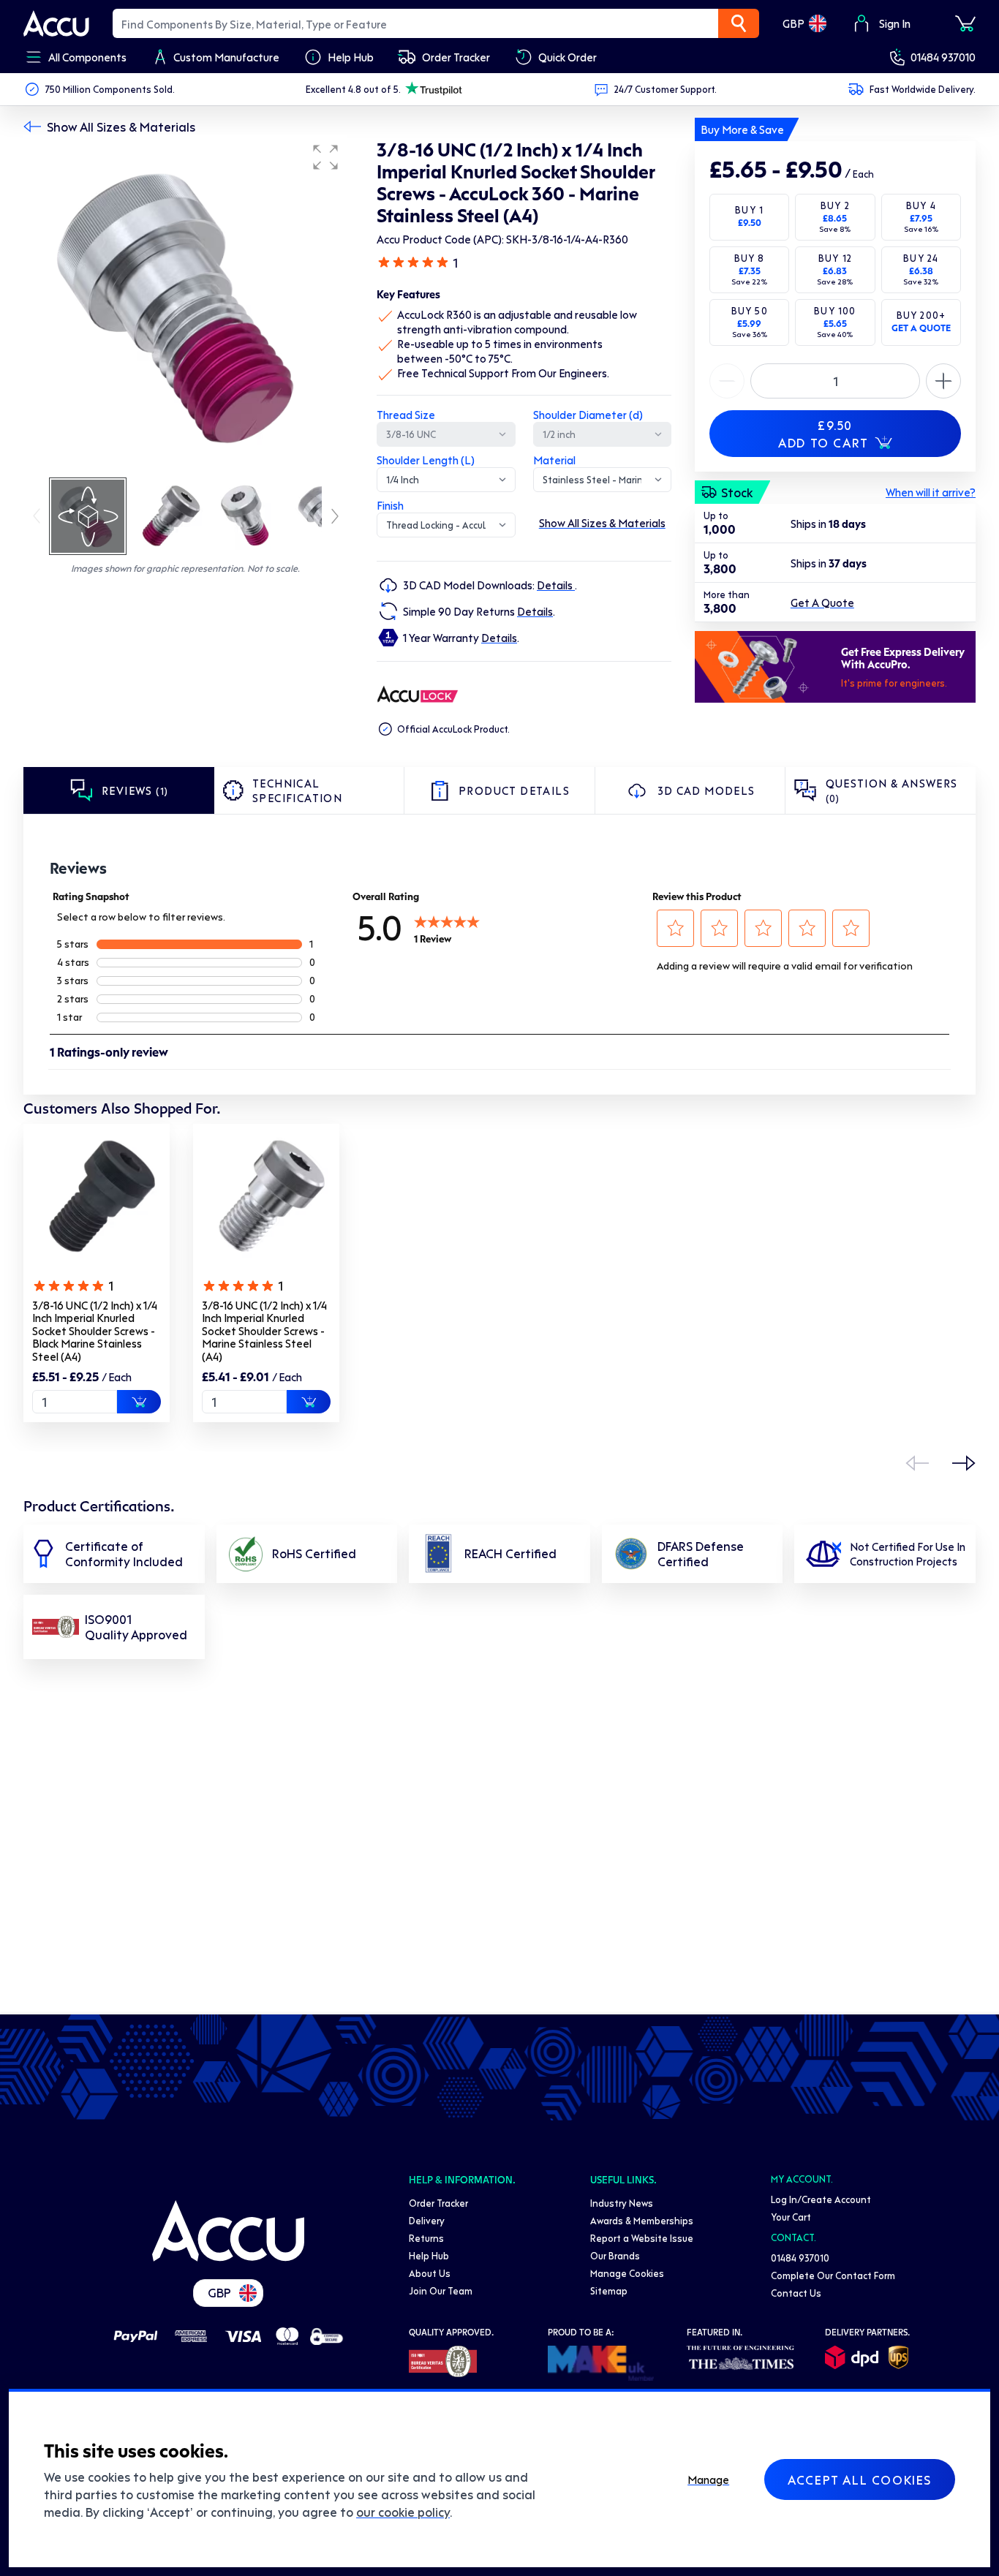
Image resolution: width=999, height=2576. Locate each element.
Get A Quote (822, 603)
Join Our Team (441, 2290)
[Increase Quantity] (727, 381)
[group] (185, 306)
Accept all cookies (860, 2479)
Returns (426, 2238)
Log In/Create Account (821, 2199)
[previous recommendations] (917, 1463)
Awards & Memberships (642, 2220)
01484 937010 (943, 57)
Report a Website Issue (642, 2238)
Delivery (427, 2220)
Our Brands (615, 2255)
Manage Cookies (627, 2273)
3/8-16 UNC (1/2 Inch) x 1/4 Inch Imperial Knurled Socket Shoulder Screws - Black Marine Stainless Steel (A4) (95, 1331)
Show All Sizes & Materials (121, 126)
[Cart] (965, 23)
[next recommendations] (964, 1463)
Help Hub (429, 2255)
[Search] (739, 23)
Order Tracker (438, 2203)
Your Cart (791, 2217)
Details (556, 585)
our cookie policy (403, 2512)
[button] (325, 157)
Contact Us (796, 2293)
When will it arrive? (931, 492)
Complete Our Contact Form (833, 2275)
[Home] (228, 2231)
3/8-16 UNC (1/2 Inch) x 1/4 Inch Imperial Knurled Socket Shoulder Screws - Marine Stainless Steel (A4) (264, 1331)
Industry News (622, 2203)
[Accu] (56, 23)
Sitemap (609, 2290)
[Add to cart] (139, 1402)
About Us (430, 2273)
